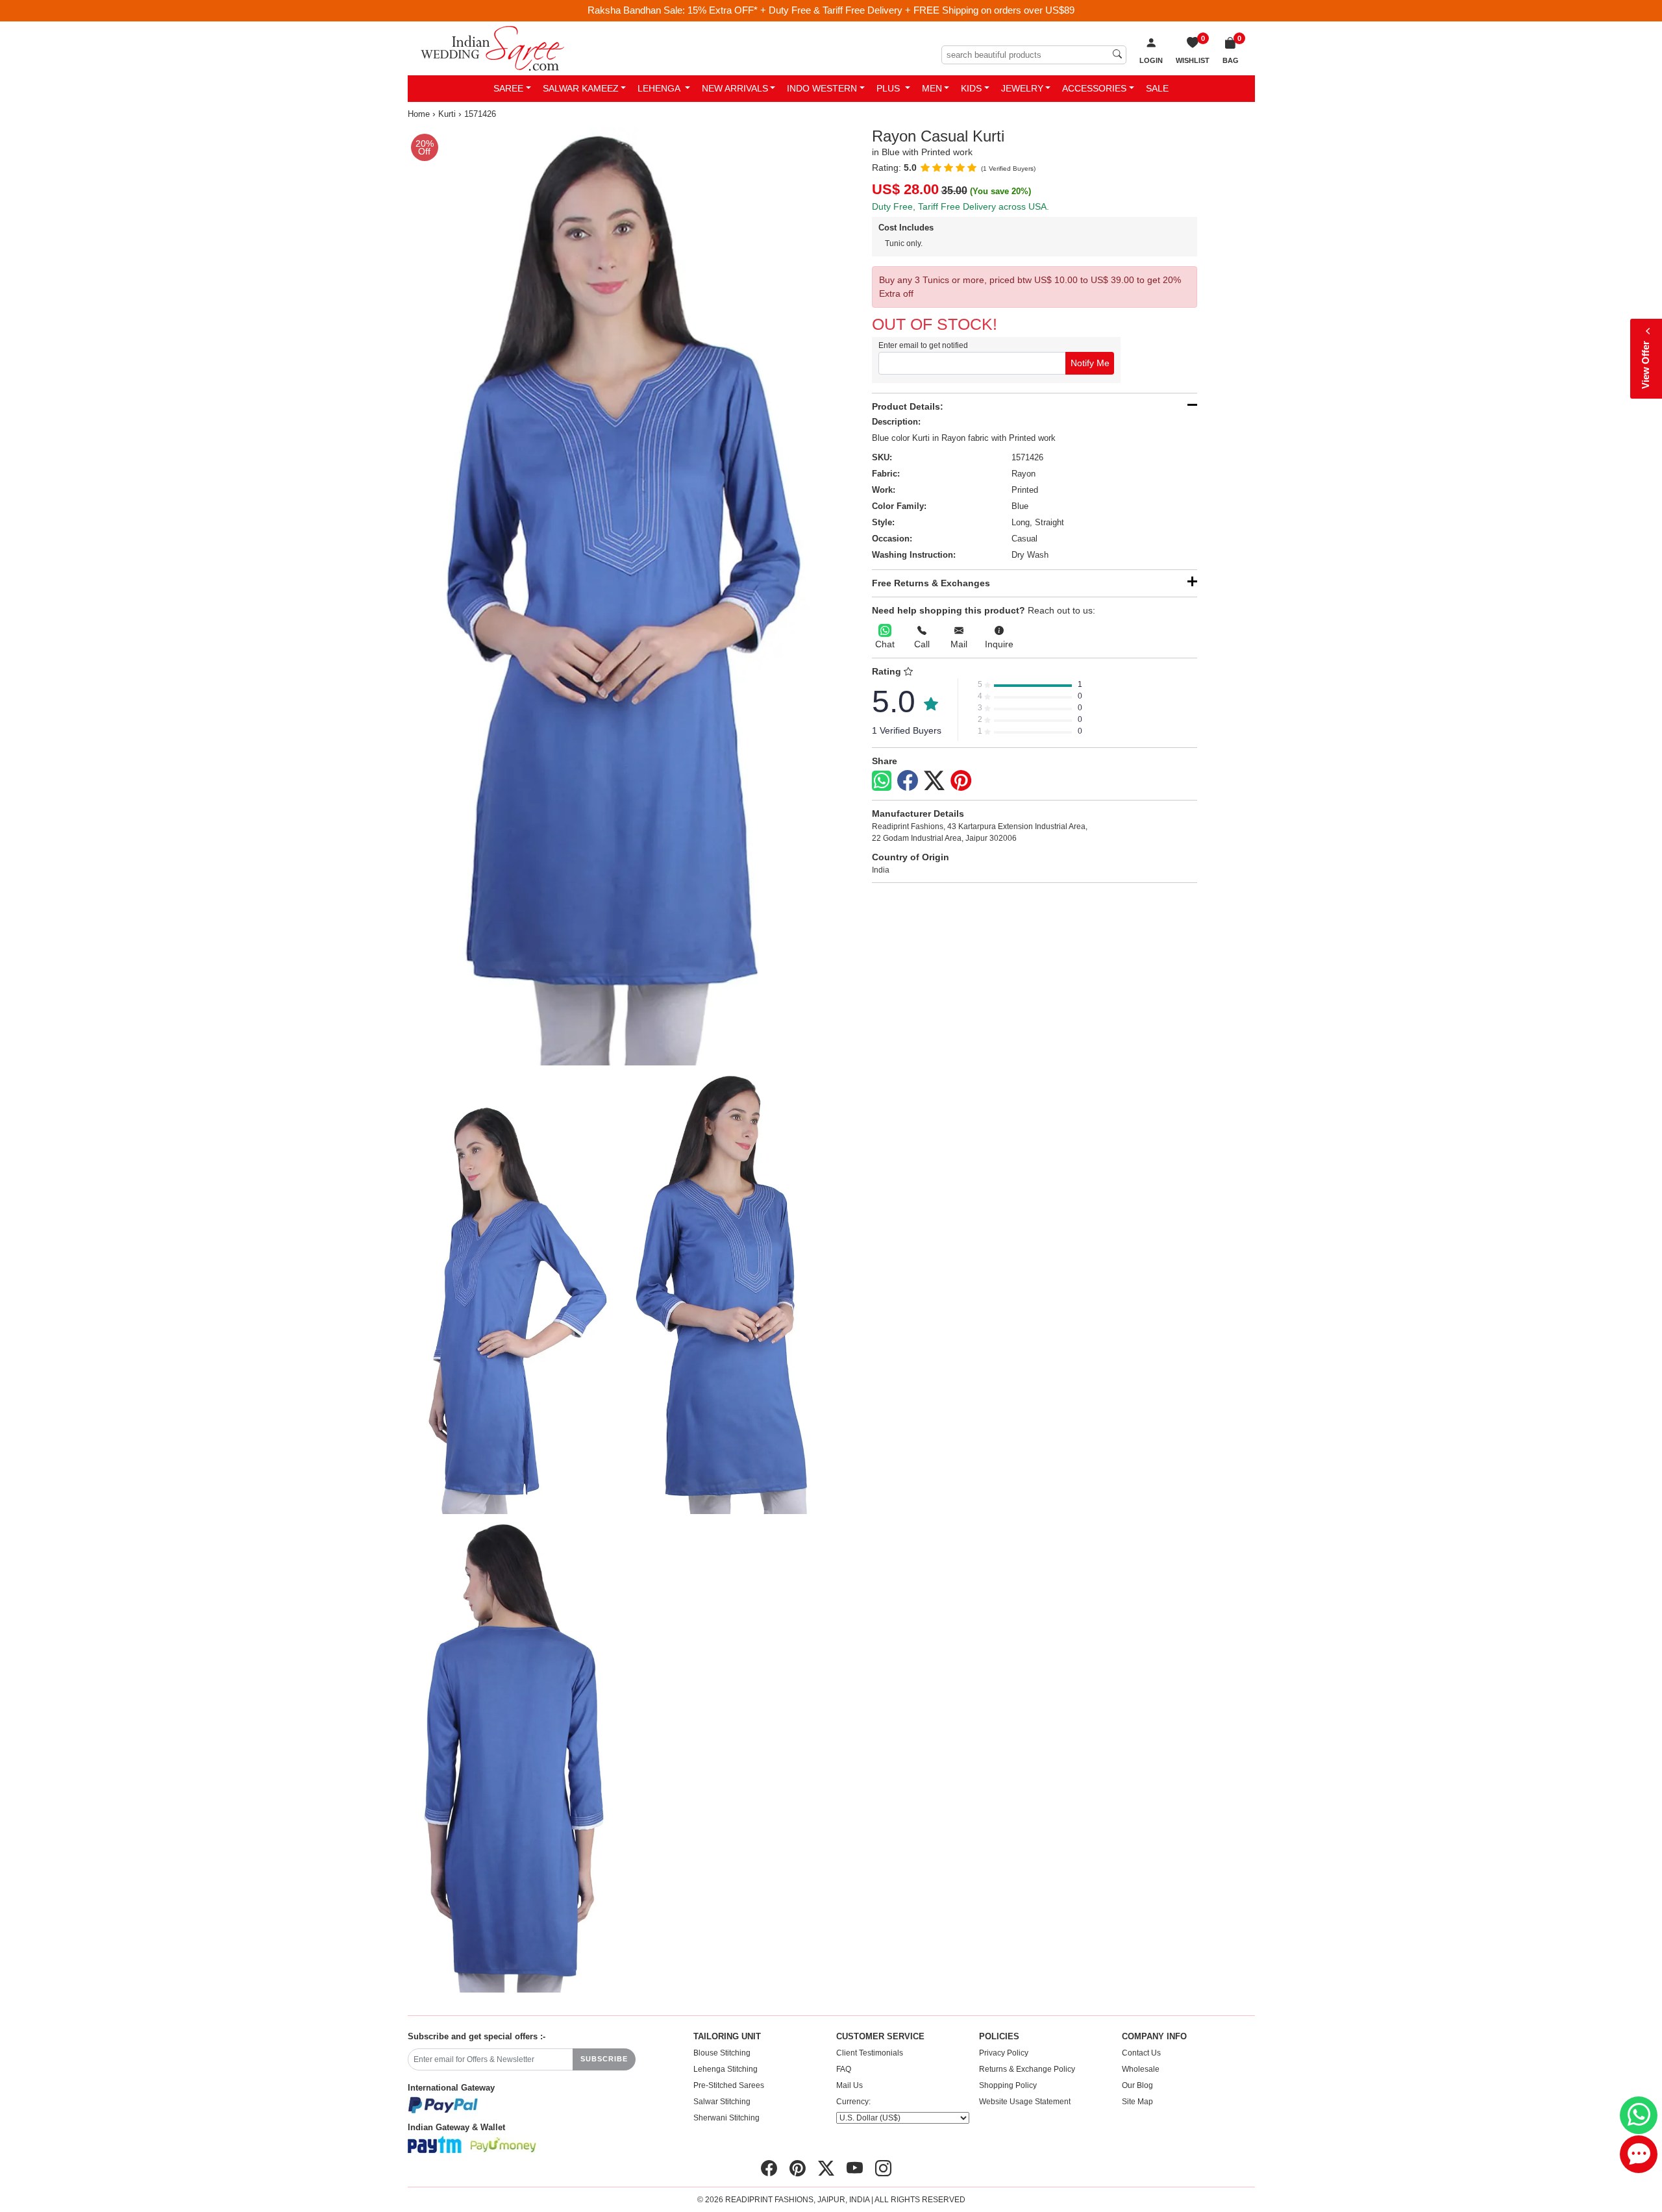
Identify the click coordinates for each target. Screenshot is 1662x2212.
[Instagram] (883, 2169)
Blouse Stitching (722, 2053)
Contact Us (1141, 2053)
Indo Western (822, 88)
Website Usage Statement (1025, 2102)
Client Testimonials (870, 2053)
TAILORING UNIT (727, 2037)
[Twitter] (934, 781)
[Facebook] (908, 781)
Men (932, 88)
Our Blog (1137, 2085)
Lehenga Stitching (726, 2069)
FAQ (844, 2069)
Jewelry (1022, 88)
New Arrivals (735, 88)
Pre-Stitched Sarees (729, 2085)
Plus (889, 88)
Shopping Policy (1008, 2085)
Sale (1157, 88)
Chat (885, 644)
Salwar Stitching (722, 2102)
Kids (971, 88)
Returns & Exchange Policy (1027, 2069)
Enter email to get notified (923, 345)
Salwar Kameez (581, 88)
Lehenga (660, 88)
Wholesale (1141, 2069)
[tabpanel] (617, 597)
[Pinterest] (961, 781)
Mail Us (850, 2085)
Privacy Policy (1004, 2053)
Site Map (1137, 2102)
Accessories (1094, 88)
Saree (508, 88)
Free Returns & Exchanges (931, 583)
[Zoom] (617, 597)
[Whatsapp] (882, 781)
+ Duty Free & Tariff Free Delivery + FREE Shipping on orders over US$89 (917, 10)
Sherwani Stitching (726, 2118)
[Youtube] (855, 2169)
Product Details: (908, 406)
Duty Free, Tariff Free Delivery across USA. (961, 206)
